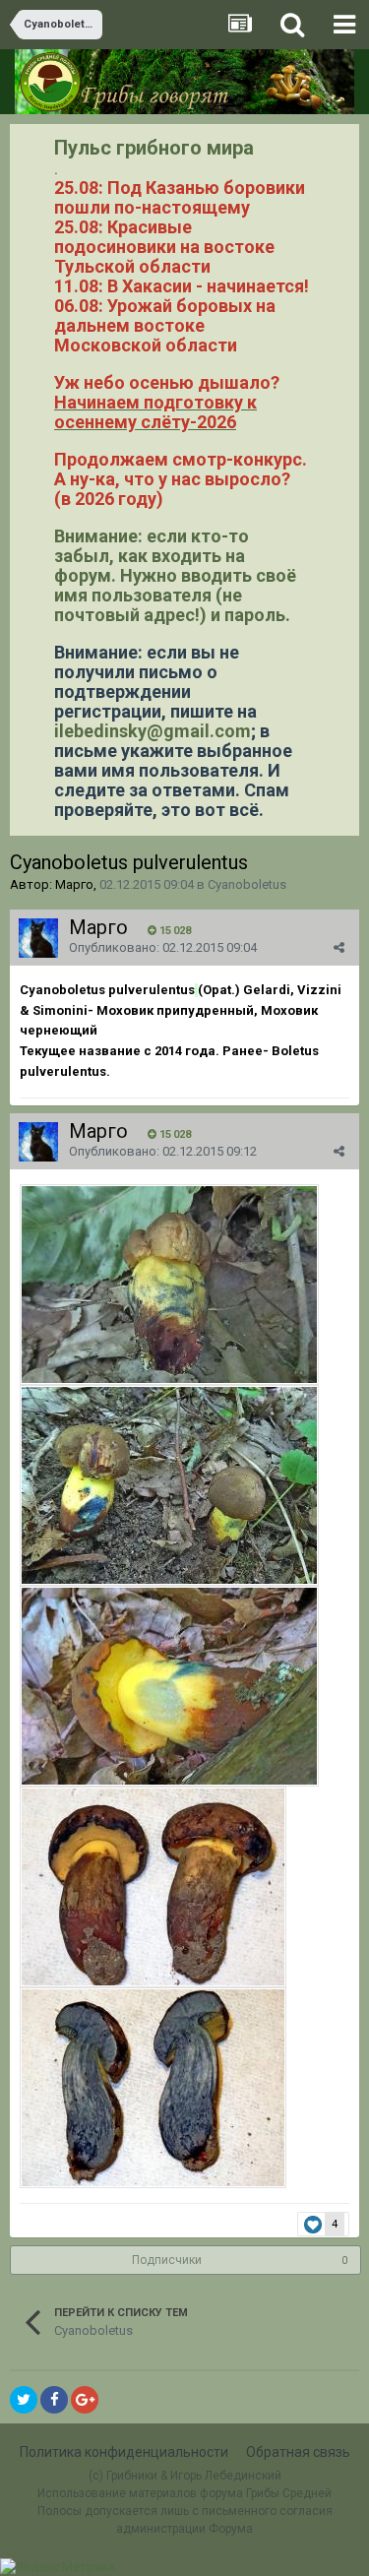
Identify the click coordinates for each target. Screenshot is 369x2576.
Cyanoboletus (247, 884)
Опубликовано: (163, 947)
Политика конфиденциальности (124, 2452)
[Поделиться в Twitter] (24, 2400)
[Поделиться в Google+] (85, 2400)
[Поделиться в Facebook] (54, 2400)
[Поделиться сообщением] (339, 947)
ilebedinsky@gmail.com (153, 731)
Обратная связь (298, 2452)
